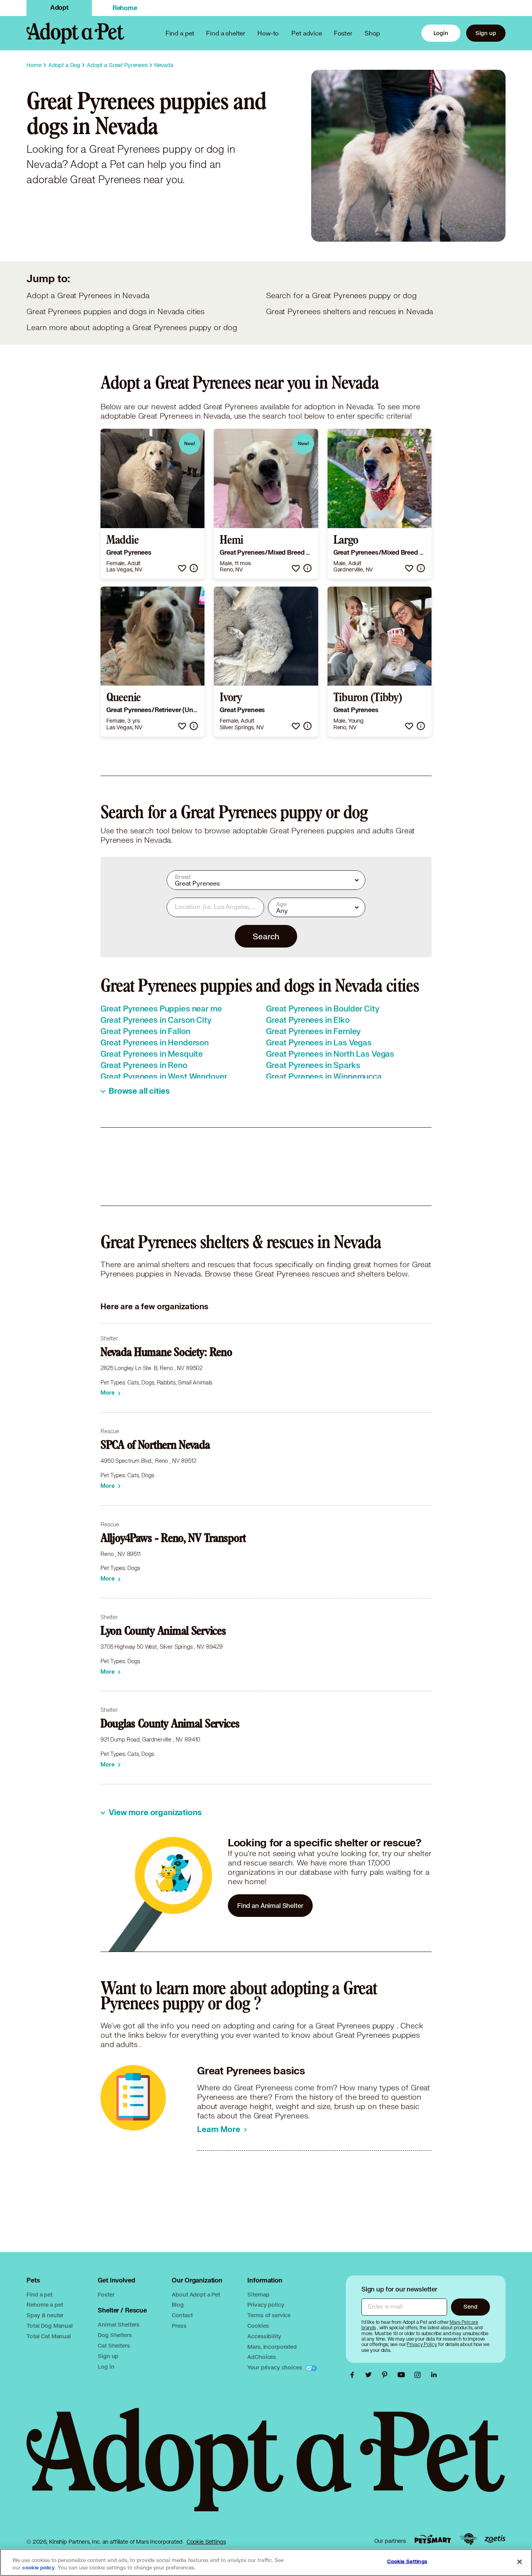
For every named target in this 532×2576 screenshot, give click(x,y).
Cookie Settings (206, 2542)
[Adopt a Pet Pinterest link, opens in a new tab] (387, 2375)
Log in (106, 2366)
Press (179, 2326)
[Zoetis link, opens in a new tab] (495, 2539)
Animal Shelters (119, 2324)
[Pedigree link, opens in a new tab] (468, 2539)
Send (470, 2306)
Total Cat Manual (49, 2336)
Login (441, 33)
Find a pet (40, 2294)
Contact (182, 2315)
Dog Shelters (115, 2335)
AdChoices (262, 2357)
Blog (178, 2305)
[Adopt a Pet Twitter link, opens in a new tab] (370, 2375)
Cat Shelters (114, 2345)
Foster (343, 33)
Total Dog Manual (50, 2326)
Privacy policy (266, 2305)
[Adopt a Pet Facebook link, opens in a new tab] (354, 2375)
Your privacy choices (275, 2367)
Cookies (258, 2326)
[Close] (520, 2562)
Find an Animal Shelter (270, 1905)
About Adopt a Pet (196, 2294)
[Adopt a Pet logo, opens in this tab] (266, 2468)
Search (266, 936)
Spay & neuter (45, 2315)
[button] (182, 568)
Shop (372, 33)
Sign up (486, 33)
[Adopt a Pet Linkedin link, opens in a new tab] (434, 2375)
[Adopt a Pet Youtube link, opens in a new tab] (403, 2375)
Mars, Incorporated (272, 2347)
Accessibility (264, 2336)
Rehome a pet (45, 2305)
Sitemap (258, 2294)
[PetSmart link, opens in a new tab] (433, 2539)
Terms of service (269, 2315)
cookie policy (39, 2568)
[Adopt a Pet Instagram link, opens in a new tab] (419, 2375)
